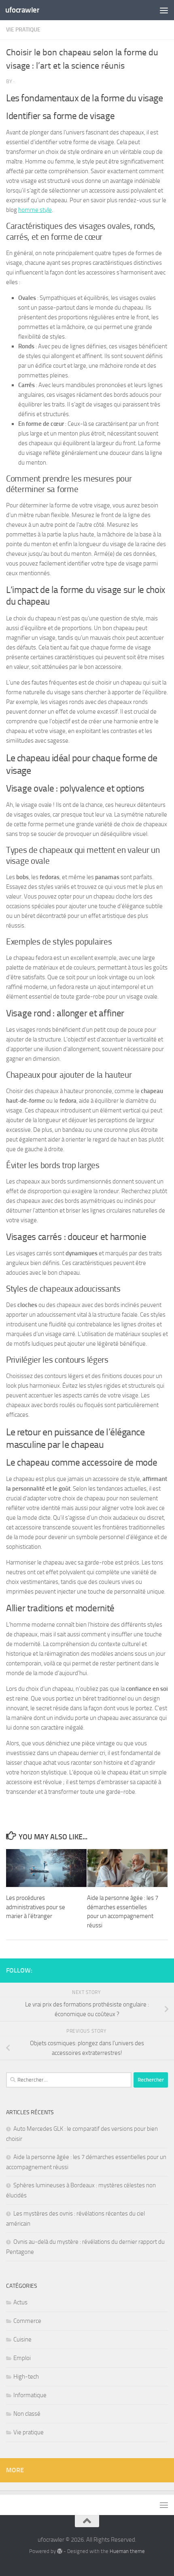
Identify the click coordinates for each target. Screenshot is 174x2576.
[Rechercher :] (69, 2080)
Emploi (22, 2358)
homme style (35, 210)
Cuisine (22, 2339)
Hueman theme (127, 2551)
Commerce (27, 2321)
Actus (20, 2302)
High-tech (26, 2377)
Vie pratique (23, 30)
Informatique (30, 2395)
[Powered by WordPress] (60, 2551)
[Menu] (164, 10)
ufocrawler (22, 10)
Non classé (27, 2414)
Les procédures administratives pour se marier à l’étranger (36, 1907)
